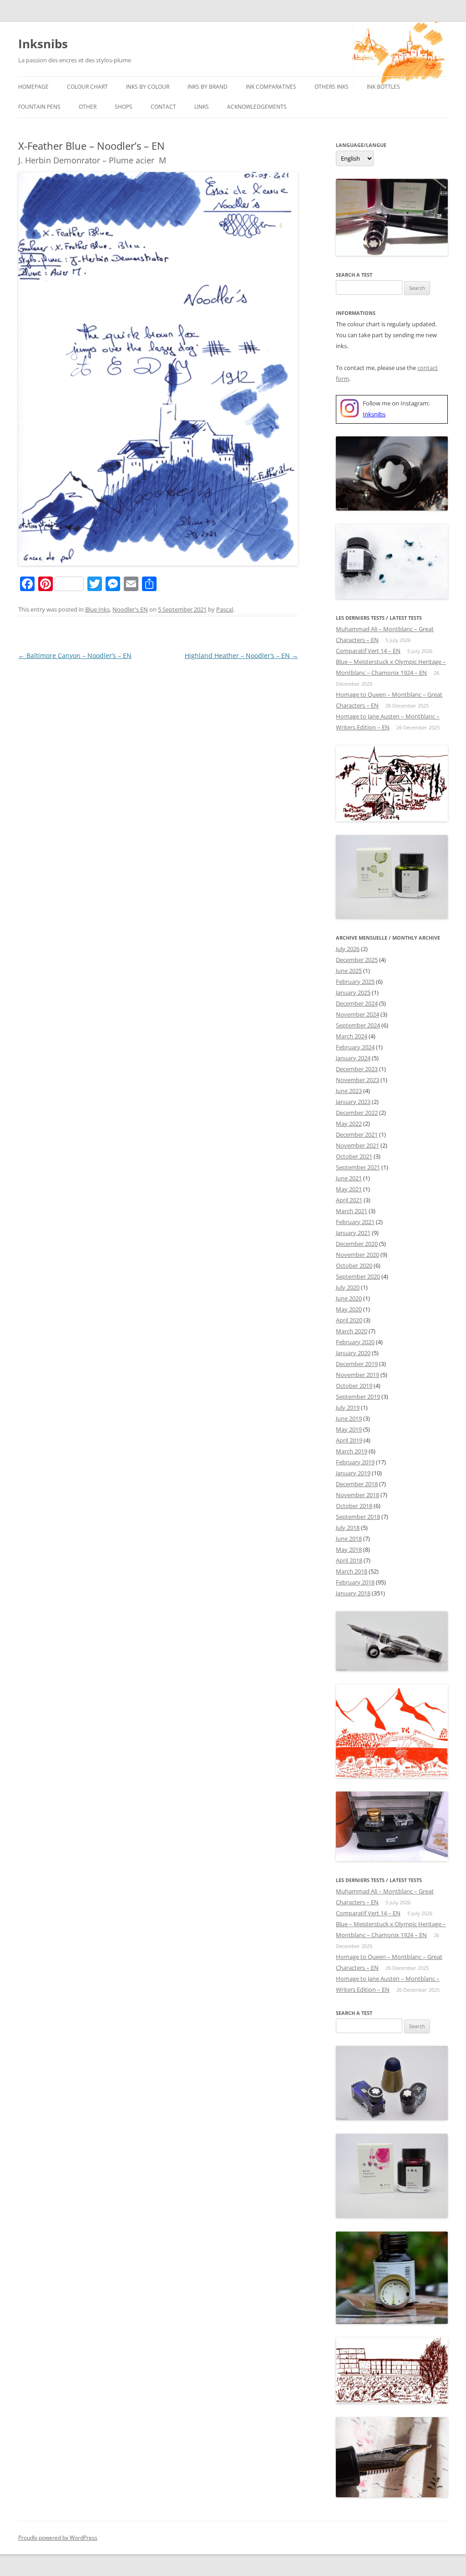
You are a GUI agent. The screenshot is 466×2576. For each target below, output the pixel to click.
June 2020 (349, 1298)
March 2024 (352, 1036)
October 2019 (354, 1386)
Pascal (225, 609)
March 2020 (352, 1331)
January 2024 (353, 1058)
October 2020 (354, 1265)
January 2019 (353, 1473)
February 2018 (355, 1582)
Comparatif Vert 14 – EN (368, 651)
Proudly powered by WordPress (58, 2538)
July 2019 (348, 1407)
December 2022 (357, 1113)
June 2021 (349, 1178)
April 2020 (349, 1320)
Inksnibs (43, 44)
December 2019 (357, 1364)
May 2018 (349, 1549)
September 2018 (358, 1517)
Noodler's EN (130, 609)
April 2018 (349, 1560)
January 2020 (353, 1353)
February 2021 (355, 1222)
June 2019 (349, 1418)
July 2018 (348, 1528)
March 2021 (352, 1211)
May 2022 (349, 1124)
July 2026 (348, 949)
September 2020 (358, 1276)
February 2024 (355, 1047)
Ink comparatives (271, 87)
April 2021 (349, 1200)
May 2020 (349, 1309)
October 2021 (354, 1156)
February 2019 (355, 1462)
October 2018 (354, 1506)
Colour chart (87, 87)
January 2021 (353, 1233)
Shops (124, 107)
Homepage (33, 87)
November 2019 (357, 1375)
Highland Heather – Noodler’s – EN (241, 655)
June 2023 (349, 1091)
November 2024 (357, 1014)
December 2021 (357, 1134)
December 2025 (357, 960)
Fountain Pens (39, 107)
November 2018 (357, 1495)
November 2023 (357, 1080)
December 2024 (357, 1003)
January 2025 (353, 992)
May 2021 (349, 1189)
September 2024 (358, 1025)
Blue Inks (97, 609)
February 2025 (355, 982)
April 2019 (349, 1440)
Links (202, 107)
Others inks (332, 87)
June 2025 (349, 971)
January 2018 (353, 1593)
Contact (163, 107)
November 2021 (357, 1145)
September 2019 (358, 1397)
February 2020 (355, 1342)
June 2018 (349, 1539)
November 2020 (357, 1255)
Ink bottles (383, 87)
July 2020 (348, 1287)
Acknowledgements (257, 107)
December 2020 (357, 1244)
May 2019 (349, 1429)
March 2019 (352, 1451)
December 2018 (357, 1484)
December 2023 (357, 1069)
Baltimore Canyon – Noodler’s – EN (75, 655)
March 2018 (352, 1571)
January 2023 (353, 1102)
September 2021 (358, 1167)
